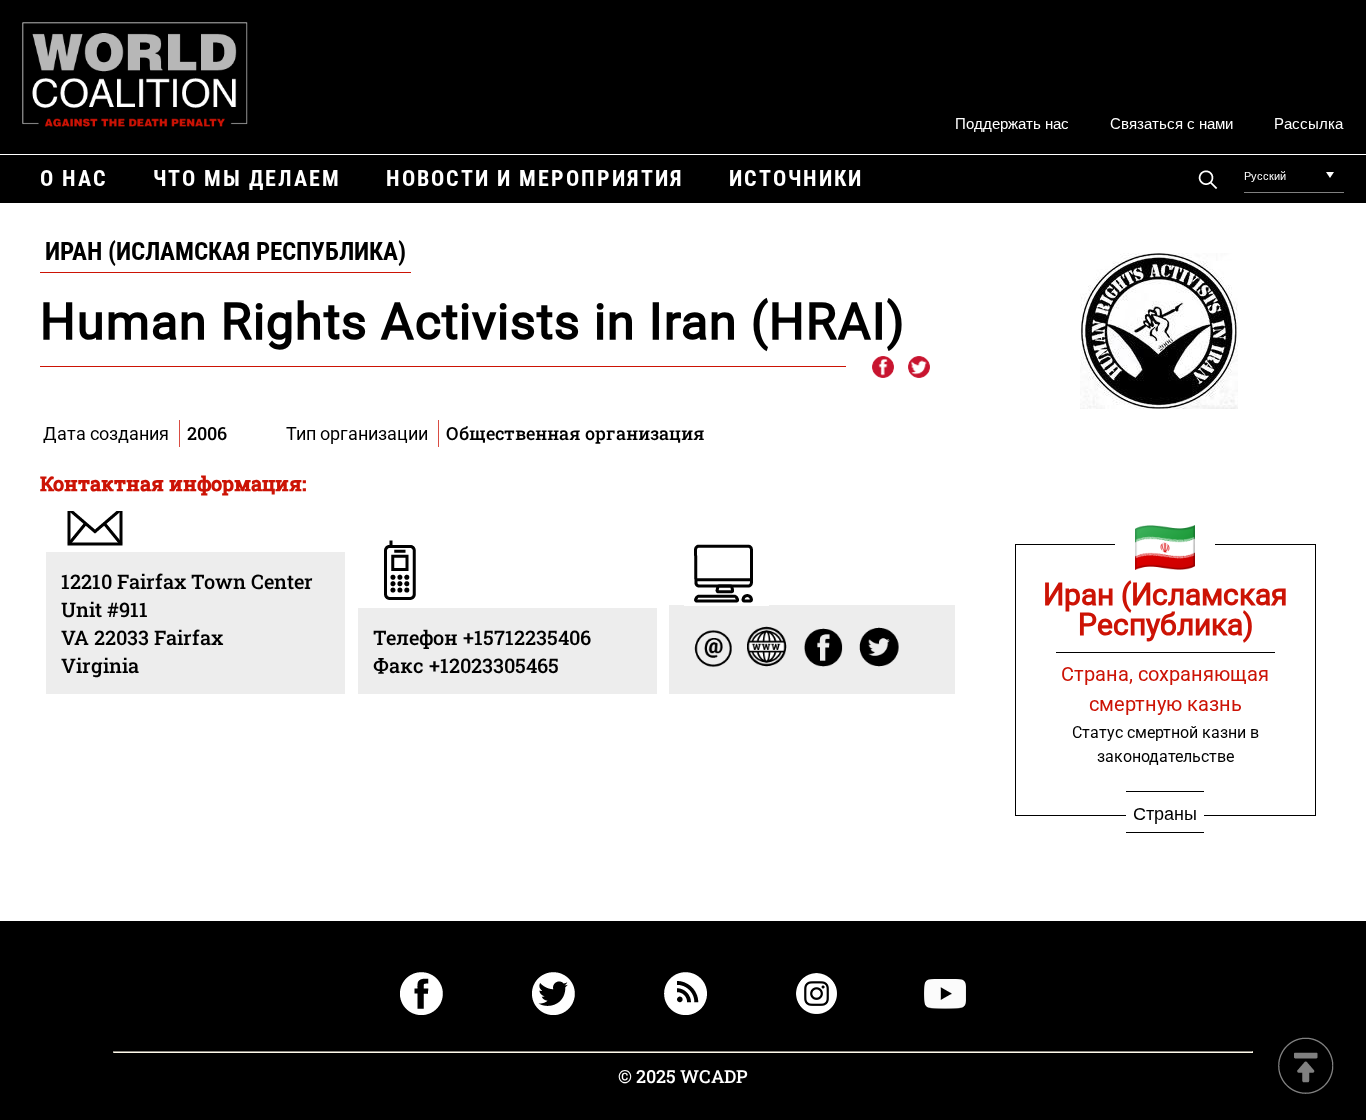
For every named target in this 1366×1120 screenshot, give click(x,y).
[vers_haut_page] (1306, 1067)
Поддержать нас (1012, 122)
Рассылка (1308, 122)
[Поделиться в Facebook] (882, 368)
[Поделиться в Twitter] (919, 368)
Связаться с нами (1171, 122)
